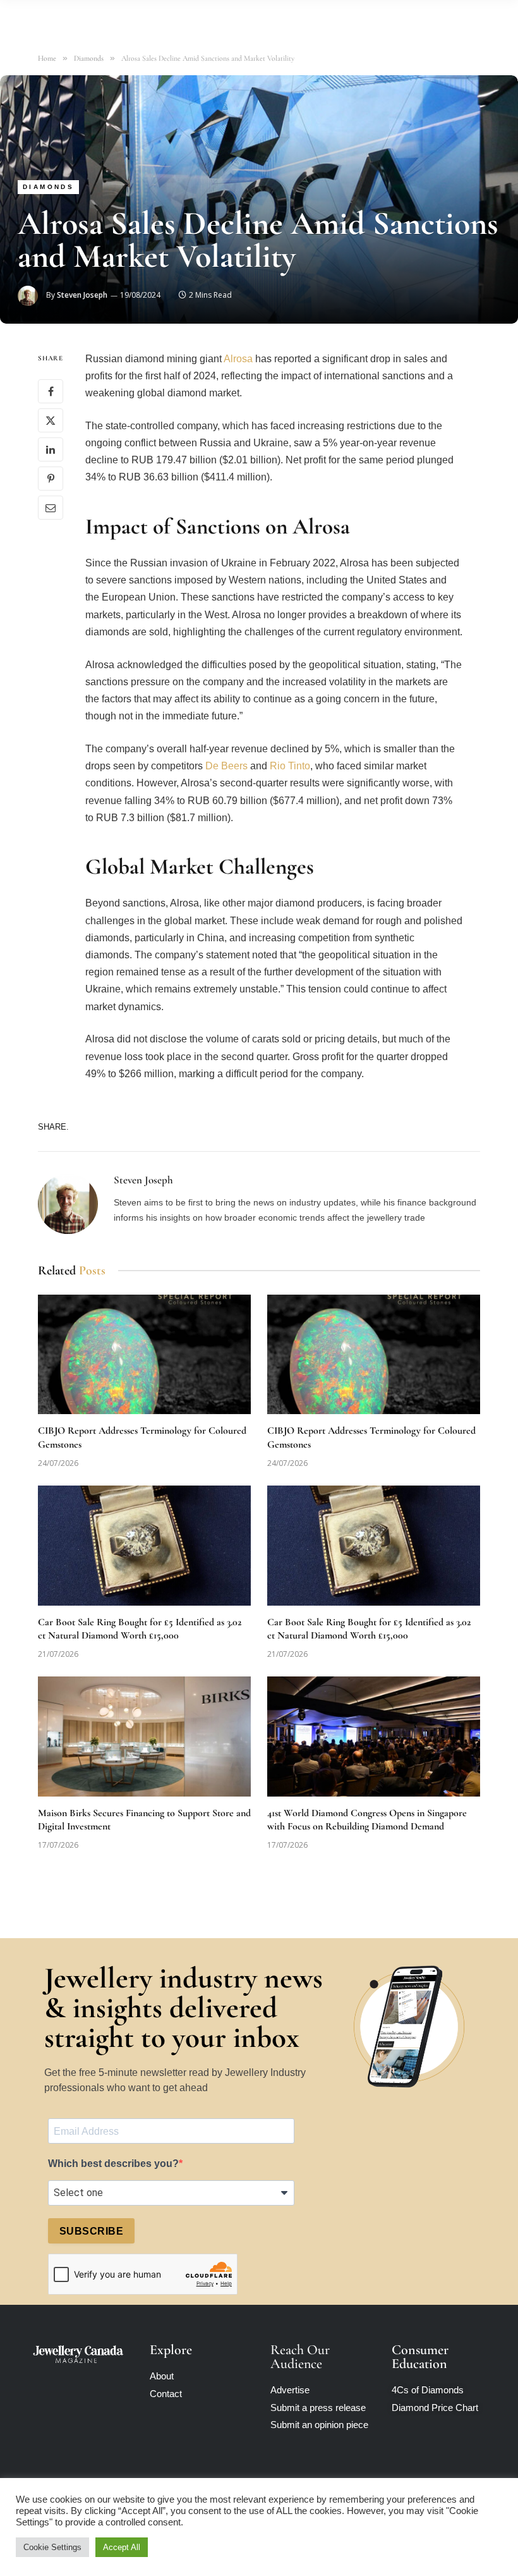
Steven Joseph (82, 295)
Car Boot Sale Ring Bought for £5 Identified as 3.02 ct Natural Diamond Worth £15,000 (140, 1629)
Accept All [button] (122, 2547)
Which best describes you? (113, 2164)
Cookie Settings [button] (52, 2547)
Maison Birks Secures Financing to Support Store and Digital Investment (144, 1820)
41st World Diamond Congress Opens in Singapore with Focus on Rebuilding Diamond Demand (367, 1820)
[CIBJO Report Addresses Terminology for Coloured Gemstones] (144, 1355)
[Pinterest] (51, 479)
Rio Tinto (290, 766)
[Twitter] (51, 420)
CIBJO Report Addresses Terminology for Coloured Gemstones (142, 1438)
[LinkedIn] (51, 449)
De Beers (226, 766)
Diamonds (48, 187)
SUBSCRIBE (91, 2231)
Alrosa (238, 359)
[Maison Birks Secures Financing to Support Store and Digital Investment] (144, 1737)
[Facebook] (51, 391)
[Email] (51, 508)
